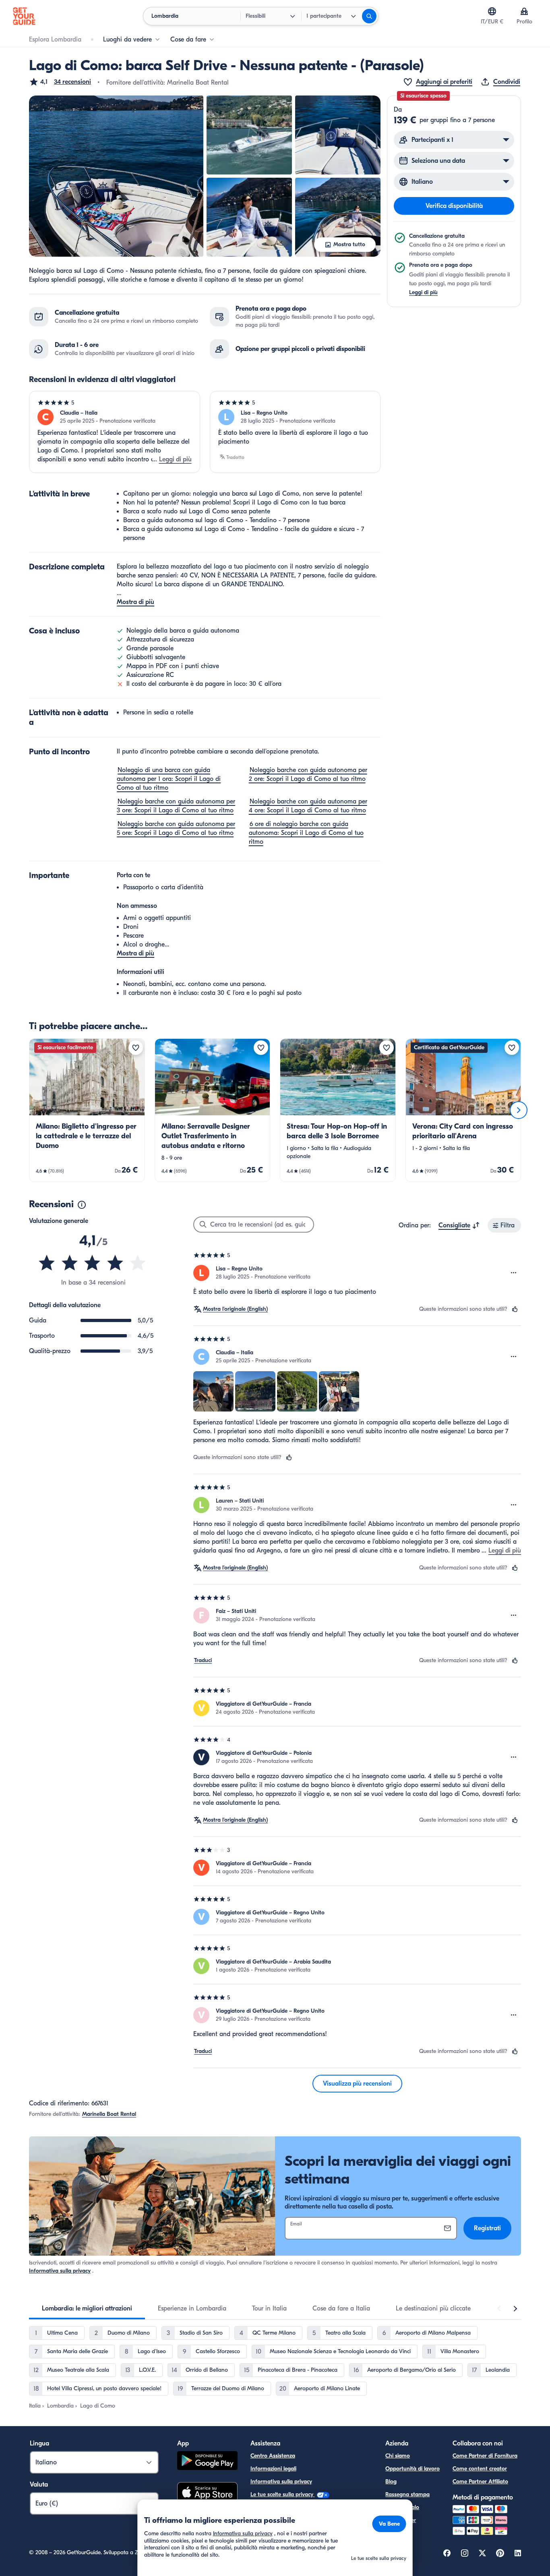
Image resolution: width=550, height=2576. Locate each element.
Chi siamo (398, 2456)
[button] (60, 82)
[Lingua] (492, 11)
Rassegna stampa (407, 2494)
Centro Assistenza (273, 2456)
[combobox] (459, 1225)
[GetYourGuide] (24, 16)
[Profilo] (524, 11)
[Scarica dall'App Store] (207, 2493)
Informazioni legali (273, 2469)
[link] (87, 1110)
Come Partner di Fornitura (485, 2456)
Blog (391, 2482)
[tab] (87, 2308)
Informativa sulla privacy (60, 2271)
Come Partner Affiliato (480, 2482)
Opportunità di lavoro (412, 2469)
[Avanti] (519, 1110)
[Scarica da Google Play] (207, 2462)
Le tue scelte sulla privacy (283, 2494)
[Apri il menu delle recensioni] (514, 1273)
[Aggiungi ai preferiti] (136, 1048)
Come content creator (480, 2469)
